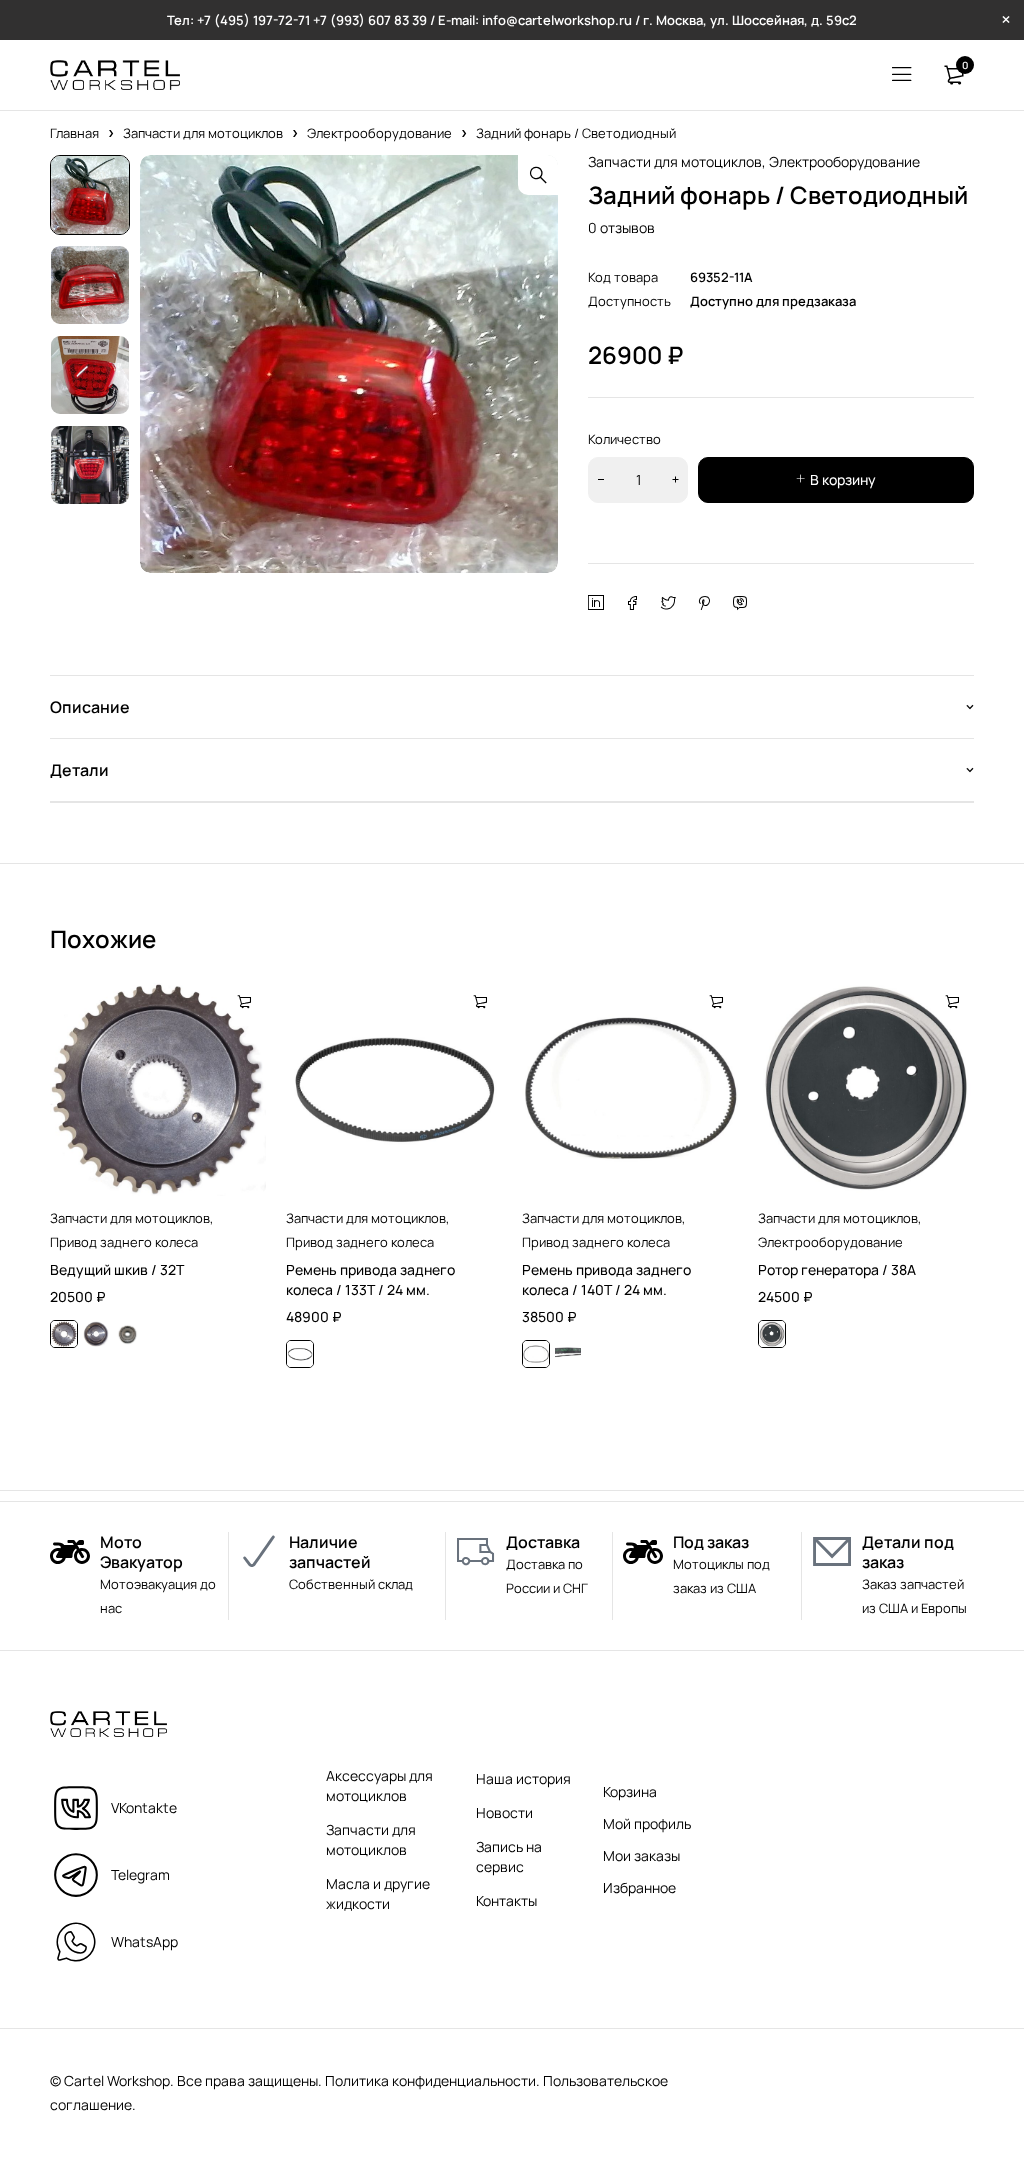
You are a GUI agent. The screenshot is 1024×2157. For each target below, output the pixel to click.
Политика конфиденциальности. (432, 2080)
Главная (74, 133)
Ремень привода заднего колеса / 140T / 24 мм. (606, 1279)
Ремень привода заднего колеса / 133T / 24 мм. (370, 1279)
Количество (624, 439)
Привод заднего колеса (124, 1242)
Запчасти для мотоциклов (203, 133)
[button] (538, 175)
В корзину (843, 479)
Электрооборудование (379, 133)
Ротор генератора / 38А (837, 1269)
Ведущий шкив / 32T (117, 1269)
